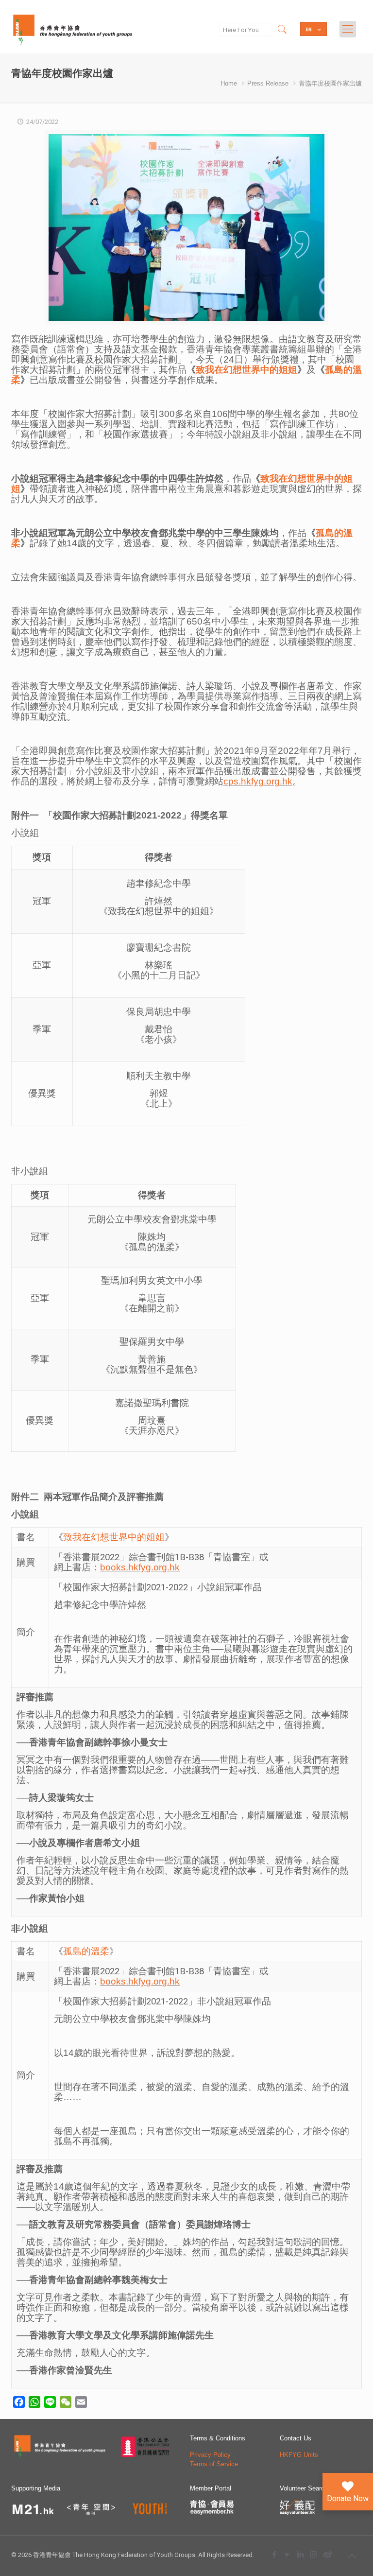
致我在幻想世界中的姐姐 (246, 370)
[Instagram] (314, 2554)
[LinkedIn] (300, 2554)
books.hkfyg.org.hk (140, 1567)
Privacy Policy (210, 2455)
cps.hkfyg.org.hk (258, 781)
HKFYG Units (299, 2455)
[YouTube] (287, 2554)
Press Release (268, 83)
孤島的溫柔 (86, 1951)
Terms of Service (214, 2464)
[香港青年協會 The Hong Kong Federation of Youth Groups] (73, 29)
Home (229, 83)
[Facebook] (274, 2554)
